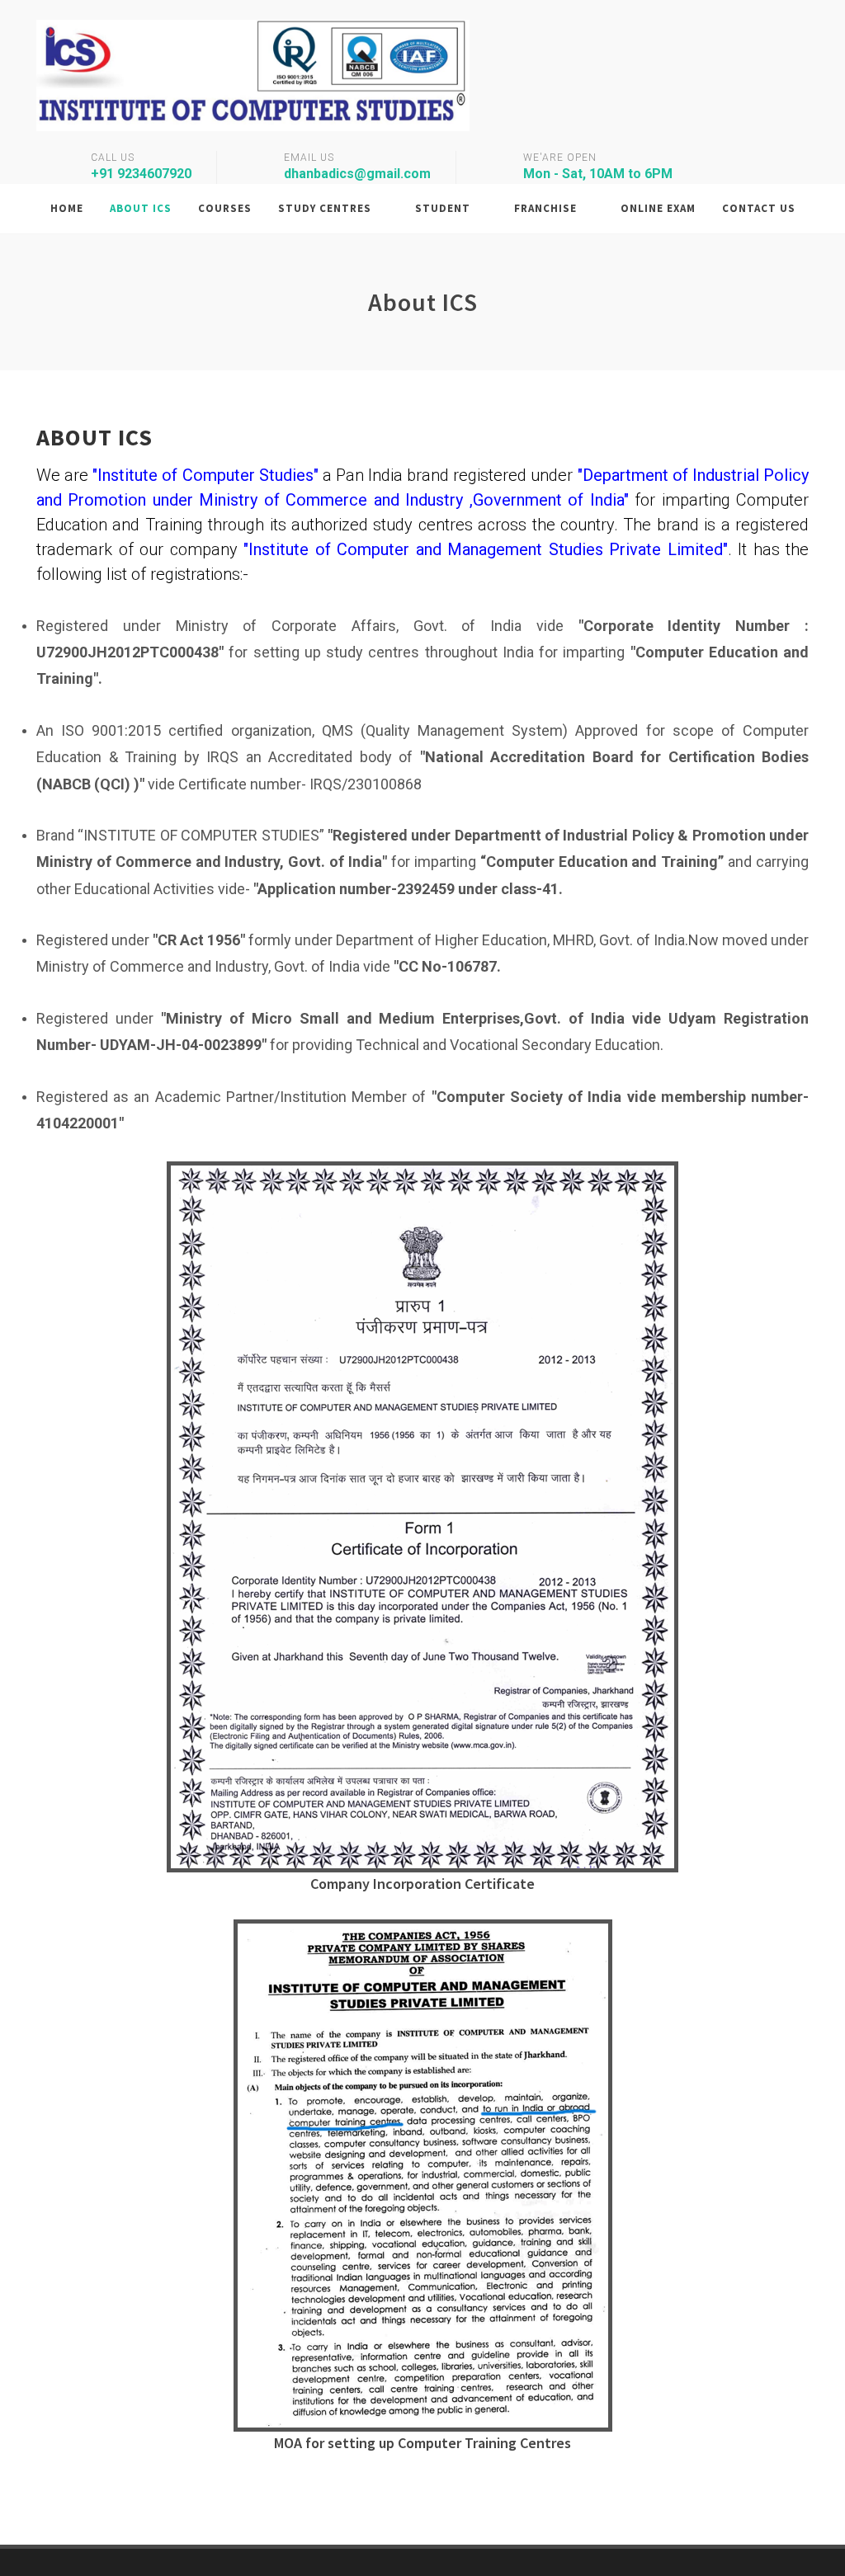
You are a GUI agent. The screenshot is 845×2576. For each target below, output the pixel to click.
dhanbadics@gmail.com (357, 174)
